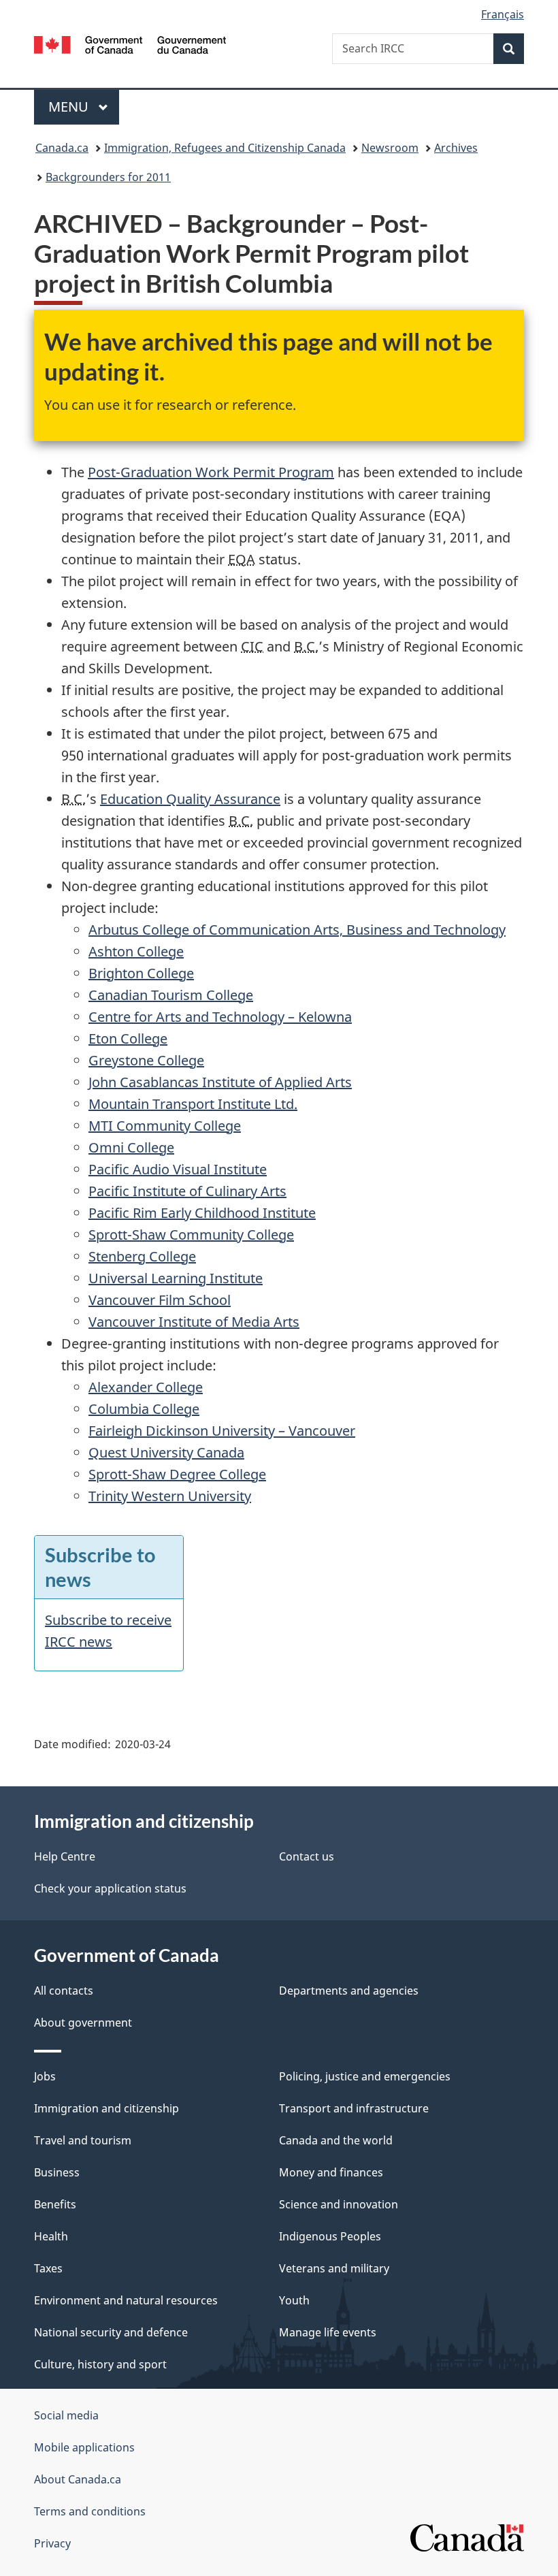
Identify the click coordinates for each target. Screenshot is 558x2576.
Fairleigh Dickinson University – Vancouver (222, 1431)
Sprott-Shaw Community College (191, 1235)
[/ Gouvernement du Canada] (130, 44)
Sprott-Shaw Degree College (177, 1474)
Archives (456, 148)
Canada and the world (336, 2140)
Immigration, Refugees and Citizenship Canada (225, 148)
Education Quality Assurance (190, 799)
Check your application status (110, 1888)
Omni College (131, 1147)
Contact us (307, 1856)
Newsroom (390, 148)
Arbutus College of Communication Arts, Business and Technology (297, 930)
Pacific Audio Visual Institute (178, 1169)
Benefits (55, 2204)
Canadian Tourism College (171, 995)
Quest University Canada (166, 1452)
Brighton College (141, 973)
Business (57, 2172)
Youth (294, 2300)
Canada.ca (62, 148)
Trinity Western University (170, 1496)
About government (83, 2023)
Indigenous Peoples (330, 2236)
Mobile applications (84, 2447)
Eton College (128, 1039)
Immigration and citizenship (106, 2108)
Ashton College (136, 951)
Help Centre (65, 1856)
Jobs (45, 2076)
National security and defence (111, 2332)
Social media (66, 2415)
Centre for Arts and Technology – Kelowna (220, 1017)
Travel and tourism (83, 2140)
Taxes (48, 2268)
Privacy (52, 2543)
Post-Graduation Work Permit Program (211, 472)
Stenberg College (142, 1256)
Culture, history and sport (100, 2364)
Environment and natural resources (126, 2300)
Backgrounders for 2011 (108, 177)
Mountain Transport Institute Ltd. (193, 1104)
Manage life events (328, 2332)
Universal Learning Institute (176, 1278)
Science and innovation (339, 2204)
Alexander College (146, 1387)
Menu (70, 107)
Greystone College (146, 1060)
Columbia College (144, 1409)
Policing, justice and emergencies (365, 2076)
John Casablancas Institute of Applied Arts (220, 1082)
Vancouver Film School (160, 1300)
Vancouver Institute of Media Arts (194, 1322)
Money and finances (331, 2172)
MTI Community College (165, 1126)
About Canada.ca (78, 2479)
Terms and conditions (90, 2511)
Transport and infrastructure (354, 2108)
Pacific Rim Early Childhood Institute (202, 1213)
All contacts (64, 1991)
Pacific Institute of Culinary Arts (187, 1191)
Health (51, 2236)
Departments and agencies (349, 1991)
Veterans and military (334, 2268)
